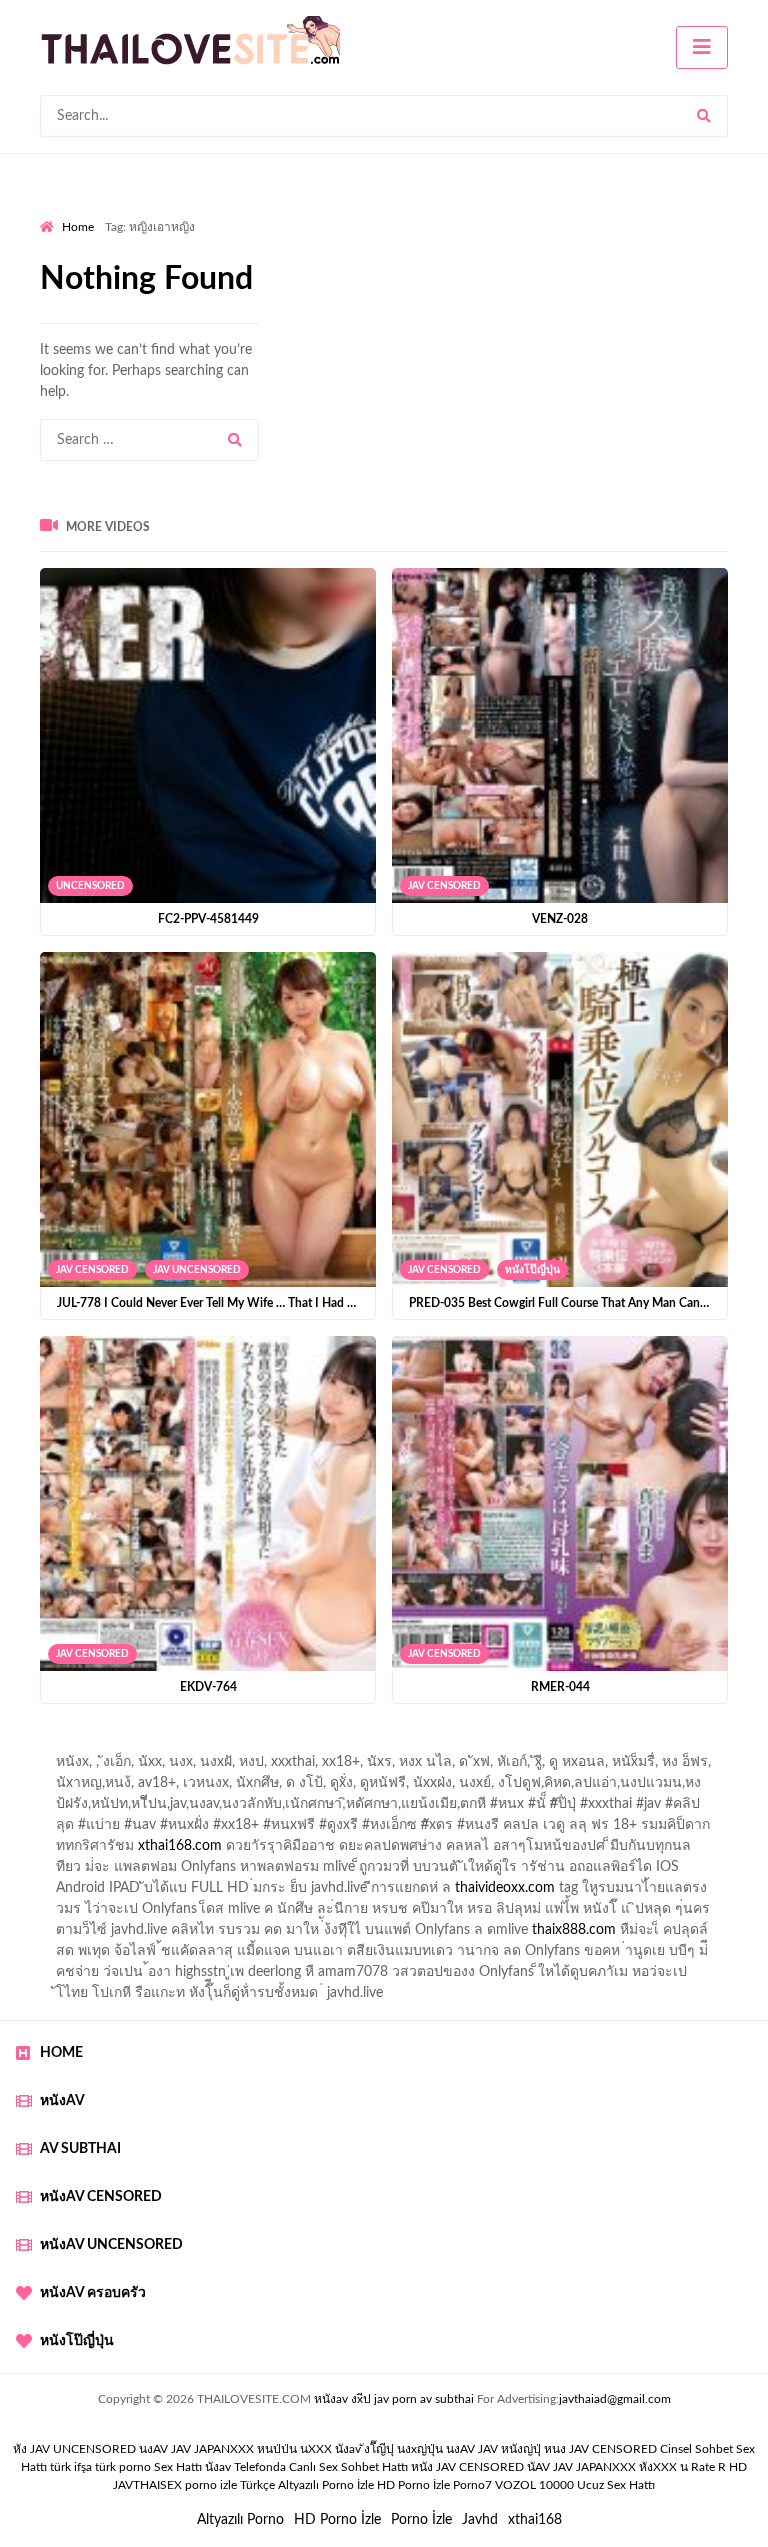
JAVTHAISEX (147, 2485)
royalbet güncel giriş (289, 1746)
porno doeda (184, 1746)
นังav (218, 2467)
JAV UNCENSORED (197, 1270)
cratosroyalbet (443, 1830)
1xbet (740, 1809)
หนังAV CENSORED (101, 2197)
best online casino (344, 1809)
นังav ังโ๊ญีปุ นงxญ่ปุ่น (389, 2449)
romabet (713, 1830)
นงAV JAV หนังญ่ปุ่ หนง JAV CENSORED (551, 2449)
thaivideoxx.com (505, 1888)
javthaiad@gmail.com (615, 2399)
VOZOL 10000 (534, 2485)
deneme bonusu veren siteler (677, 1746)
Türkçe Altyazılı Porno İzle (307, 2485)
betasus (166, 1830)
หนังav (62, 2101)
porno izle (111, 1746)
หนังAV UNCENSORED (111, 2245)
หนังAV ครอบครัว (93, 2293)
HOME (61, 2053)
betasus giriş (89, 1830)
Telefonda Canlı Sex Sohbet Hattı (321, 2467)
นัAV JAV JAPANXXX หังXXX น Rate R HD (637, 2467)
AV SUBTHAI (80, 2149)
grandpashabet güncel (282, 1851)
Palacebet (395, 1746)
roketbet (66, 1851)
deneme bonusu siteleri (604, 1767)
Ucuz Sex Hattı (616, 2485)
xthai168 (535, 2520)
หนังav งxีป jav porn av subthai (394, 2399)
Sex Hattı (178, 2467)
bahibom (546, 1746)
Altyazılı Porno (240, 2520)
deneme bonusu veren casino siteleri (163, 1767)
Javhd (480, 2520)
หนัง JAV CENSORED (467, 2467)
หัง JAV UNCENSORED (74, 2449)
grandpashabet (153, 1851)
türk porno (123, 2467)
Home (78, 227)
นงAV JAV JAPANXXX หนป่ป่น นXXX (235, 2449)
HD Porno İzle (337, 2520)
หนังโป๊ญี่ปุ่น (532, 1270)
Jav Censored (444, 886)
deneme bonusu (229, 1788)
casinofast (472, 1746)
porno (58, 1746)
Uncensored (90, 886)
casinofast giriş (626, 1830)
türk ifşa (71, 2467)
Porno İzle (421, 2520)
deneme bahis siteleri (355, 1767)
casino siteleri (476, 1767)
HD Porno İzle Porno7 (434, 2485)
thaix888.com (574, 1930)
